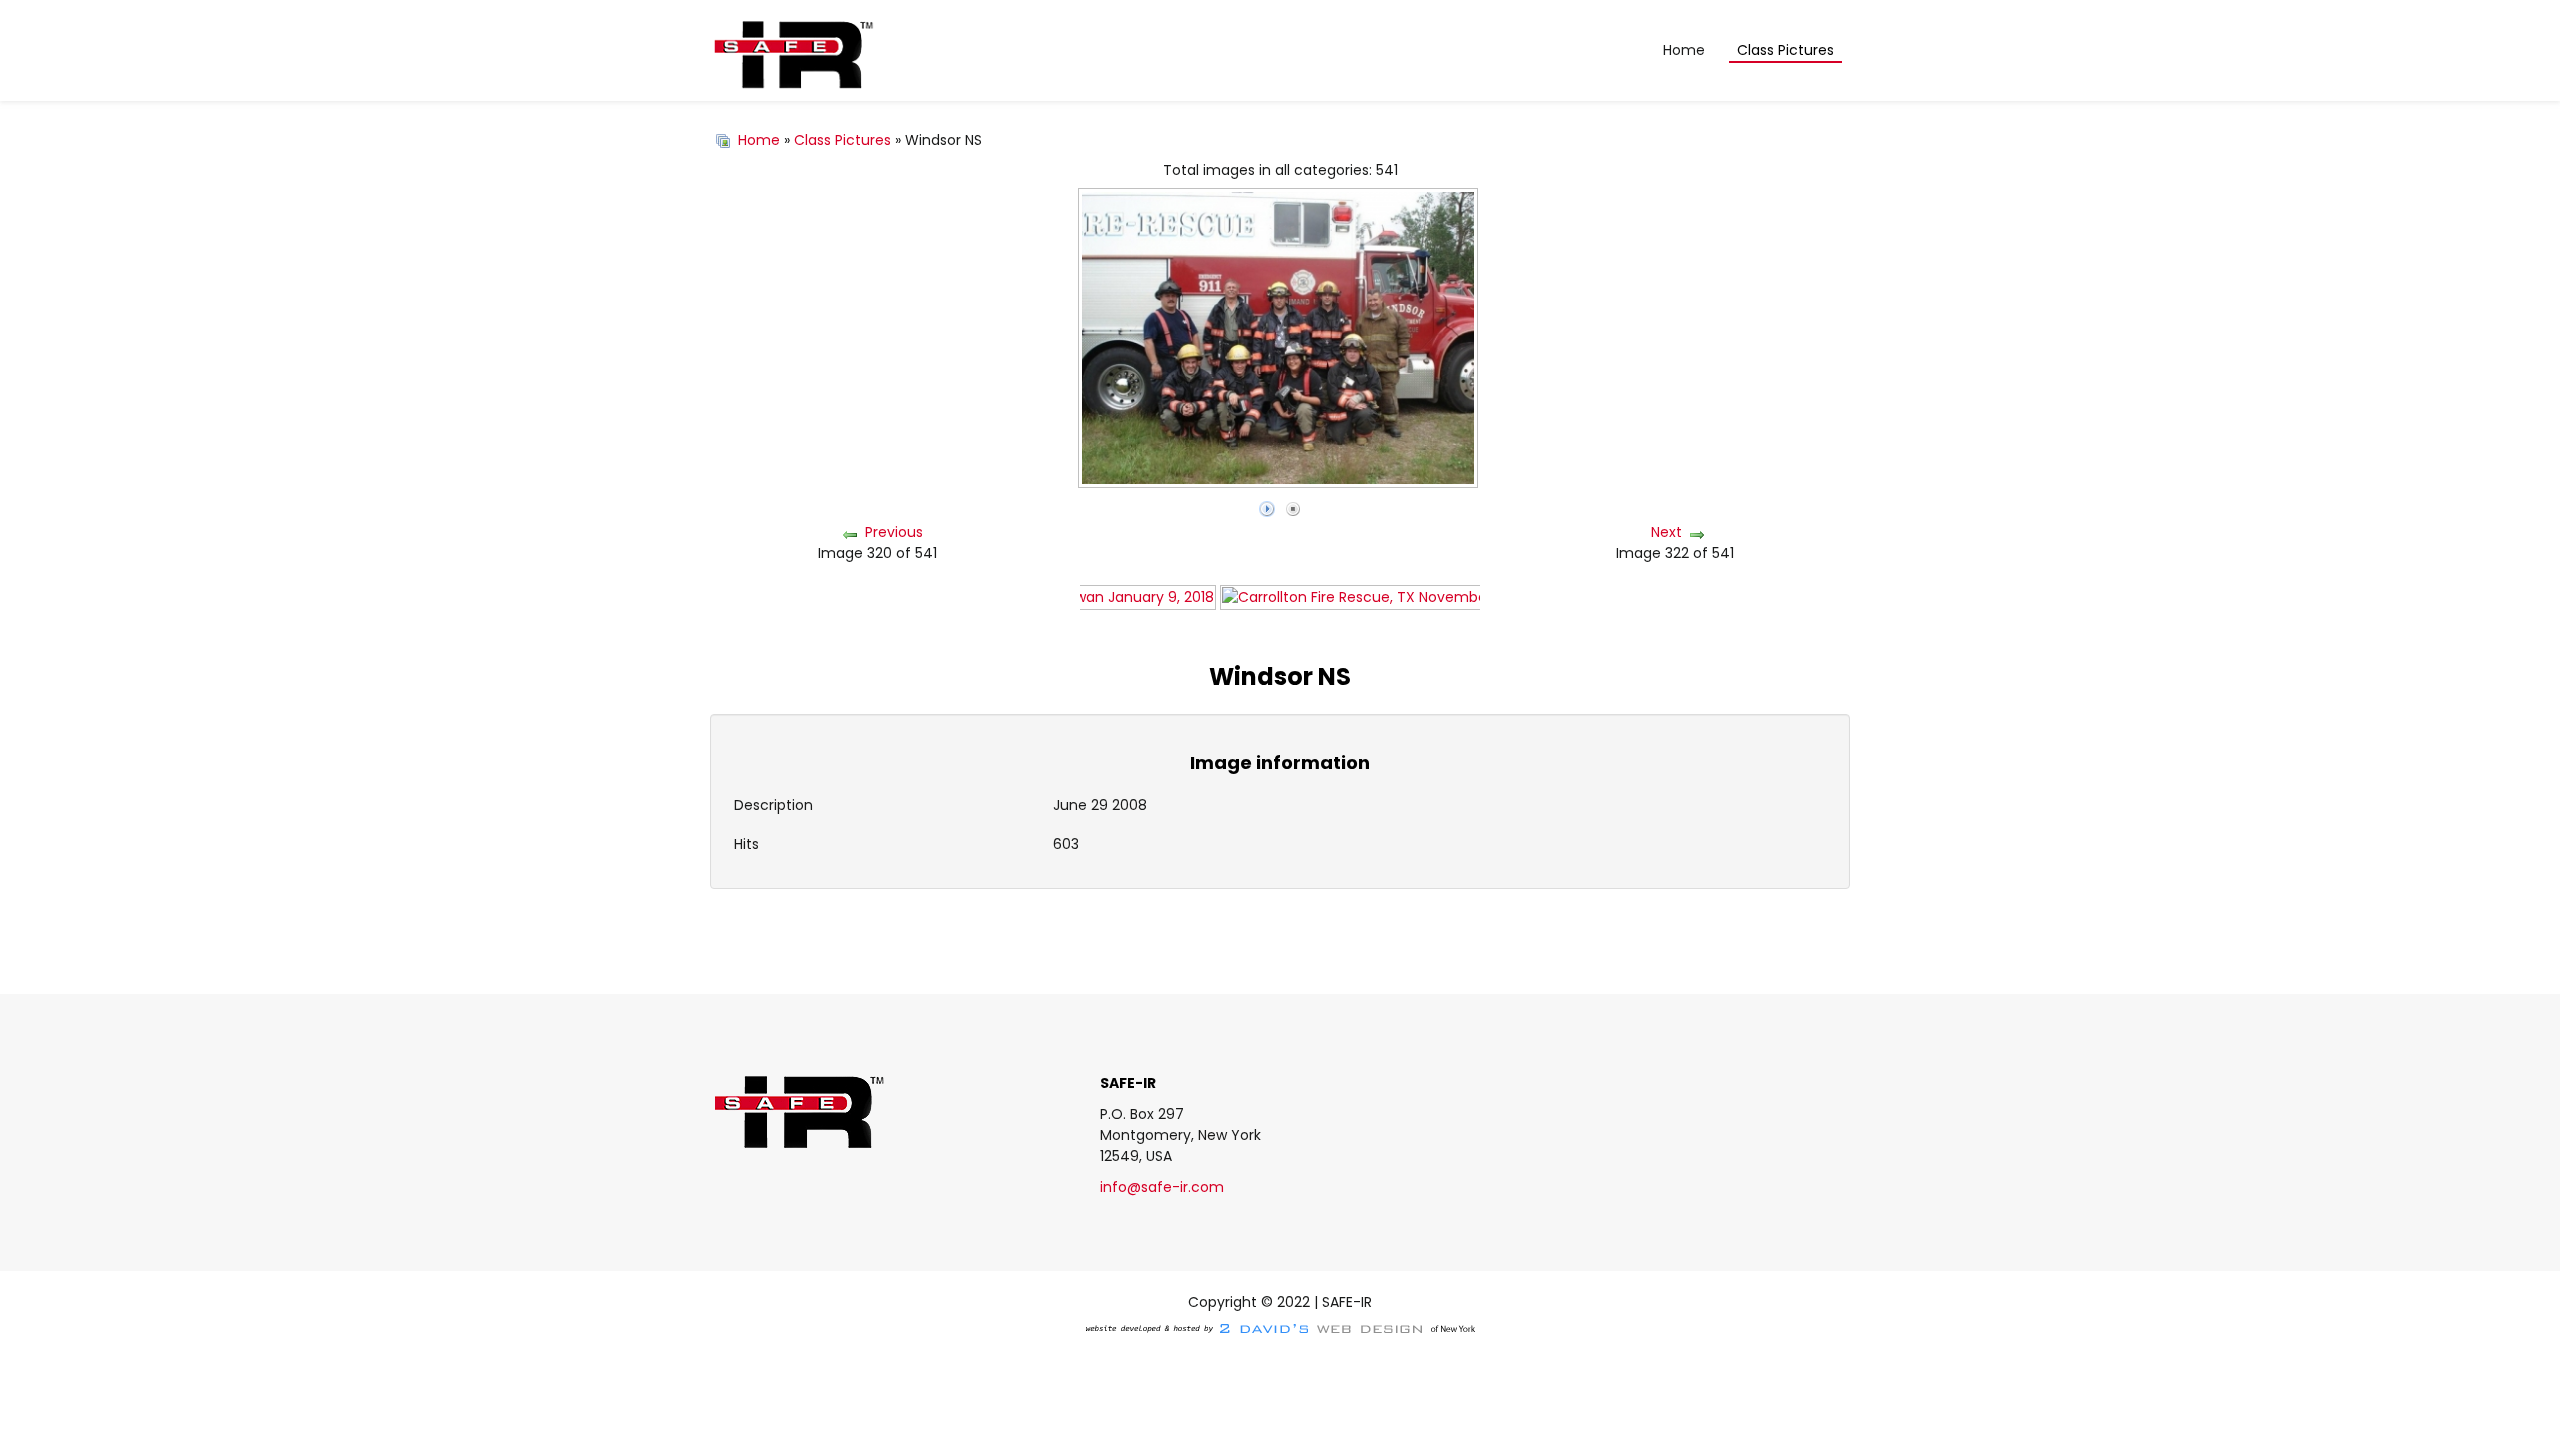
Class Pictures (842, 140)
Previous (894, 532)
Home (759, 140)
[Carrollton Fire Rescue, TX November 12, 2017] (1383, 596)
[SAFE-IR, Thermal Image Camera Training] (792, 51)
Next (1666, 532)
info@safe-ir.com (1162, 1187)
